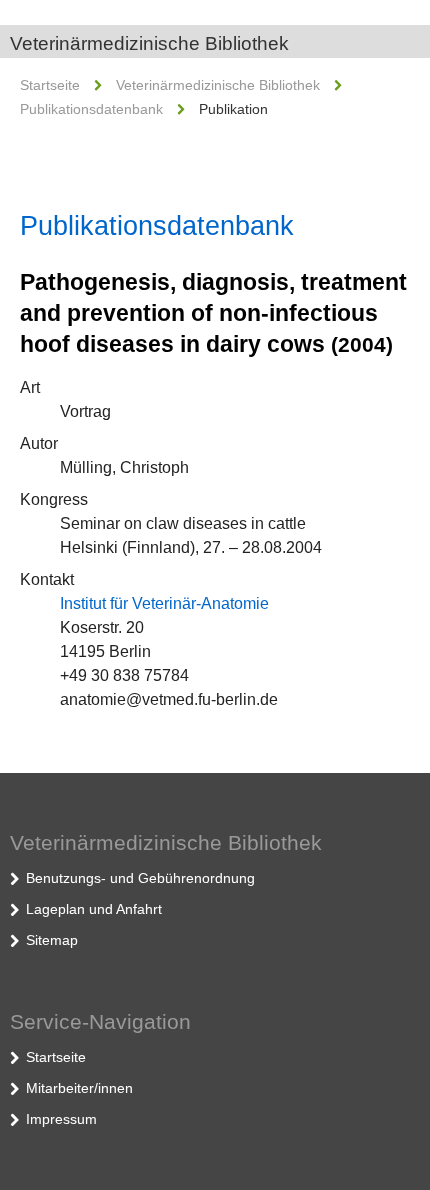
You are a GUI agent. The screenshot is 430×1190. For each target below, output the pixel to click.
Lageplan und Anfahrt (94, 909)
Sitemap (52, 940)
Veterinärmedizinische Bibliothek (149, 43)
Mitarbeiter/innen (79, 1088)
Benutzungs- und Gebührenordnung (140, 878)
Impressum (61, 1119)
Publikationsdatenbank (91, 109)
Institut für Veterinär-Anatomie (164, 603)
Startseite (50, 85)
